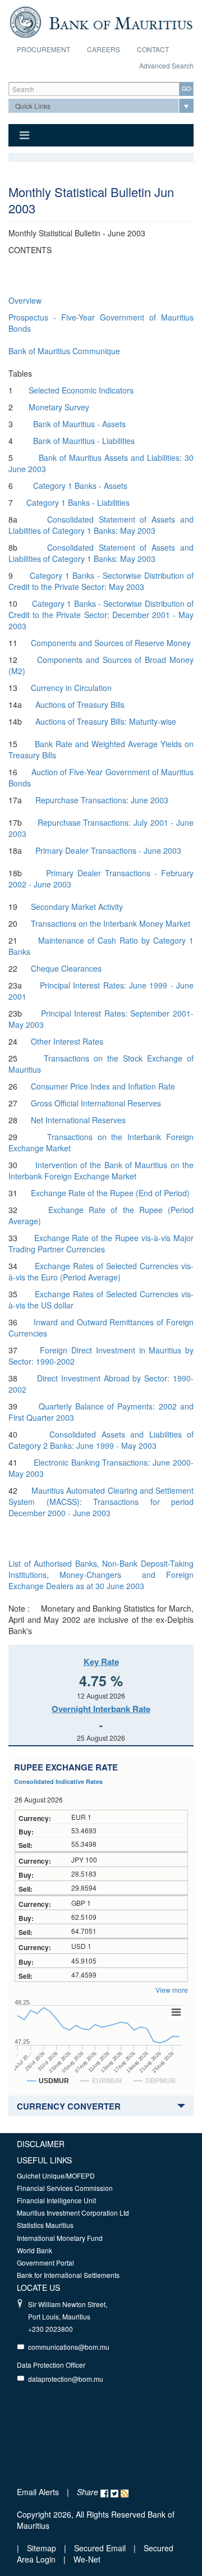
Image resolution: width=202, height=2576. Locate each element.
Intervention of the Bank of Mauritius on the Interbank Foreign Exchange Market (101, 1170)
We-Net (87, 2559)
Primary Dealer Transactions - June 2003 (108, 850)
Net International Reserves (78, 1120)
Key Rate (101, 1662)
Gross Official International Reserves (96, 1103)
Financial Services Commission (65, 2188)
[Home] (101, 21)
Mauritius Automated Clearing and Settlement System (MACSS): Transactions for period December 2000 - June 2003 (101, 1502)
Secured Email (100, 2548)
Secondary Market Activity (77, 907)
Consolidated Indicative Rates (58, 1781)
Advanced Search (166, 65)
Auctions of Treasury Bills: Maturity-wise (106, 721)
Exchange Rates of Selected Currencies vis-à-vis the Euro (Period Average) (101, 1271)
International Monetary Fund (60, 2238)
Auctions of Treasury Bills (80, 704)
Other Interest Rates (67, 1041)
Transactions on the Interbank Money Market (111, 923)
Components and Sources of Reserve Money (111, 643)
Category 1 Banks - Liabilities (78, 502)
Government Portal (45, 2262)
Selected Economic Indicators (81, 390)
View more (172, 1990)
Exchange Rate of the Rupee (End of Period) (110, 1193)
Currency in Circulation (71, 688)
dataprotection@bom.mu (66, 2379)
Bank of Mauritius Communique (64, 351)
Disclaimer (41, 2144)
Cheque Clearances (66, 968)
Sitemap (43, 2548)
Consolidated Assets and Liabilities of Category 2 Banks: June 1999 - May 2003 (101, 1440)
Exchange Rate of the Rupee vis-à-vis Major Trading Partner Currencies (101, 1243)
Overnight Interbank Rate (101, 1709)
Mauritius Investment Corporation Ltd (73, 2213)
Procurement (43, 49)
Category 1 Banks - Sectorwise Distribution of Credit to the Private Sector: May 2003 (101, 581)
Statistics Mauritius (45, 2225)
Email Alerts (38, 2492)
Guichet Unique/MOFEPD (56, 2175)
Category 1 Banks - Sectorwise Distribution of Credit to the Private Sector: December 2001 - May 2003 (101, 615)
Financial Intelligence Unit (56, 2200)
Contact (153, 49)
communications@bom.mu (69, 2347)
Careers (104, 49)
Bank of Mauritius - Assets (79, 424)
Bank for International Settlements (68, 2275)
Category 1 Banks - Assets (80, 486)
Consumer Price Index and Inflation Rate (103, 1086)
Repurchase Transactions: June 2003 (103, 800)
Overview (25, 300)
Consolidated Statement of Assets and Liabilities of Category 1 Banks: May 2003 (101, 525)
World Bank (35, 2250)
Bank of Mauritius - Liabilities (84, 441)
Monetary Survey (59, 407)
